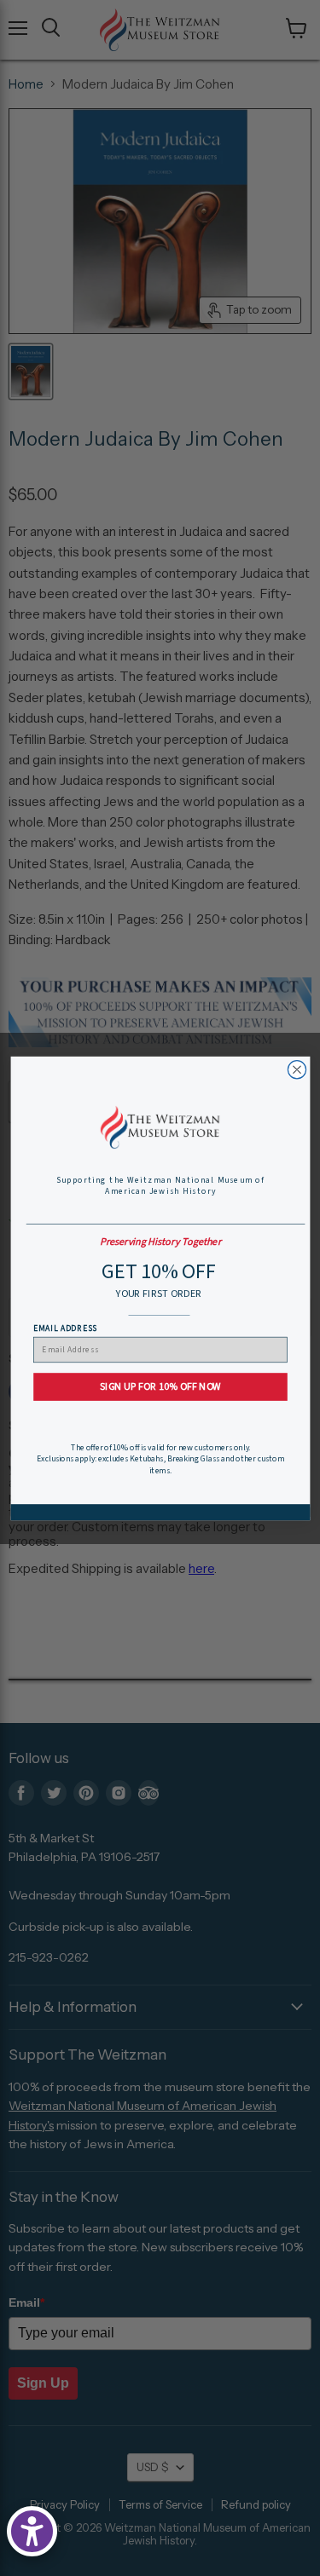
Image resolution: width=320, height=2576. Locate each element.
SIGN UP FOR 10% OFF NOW (160, 1386)
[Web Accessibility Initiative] (32, 2531)
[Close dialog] (297, 1069)
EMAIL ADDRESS (65, 1327)
